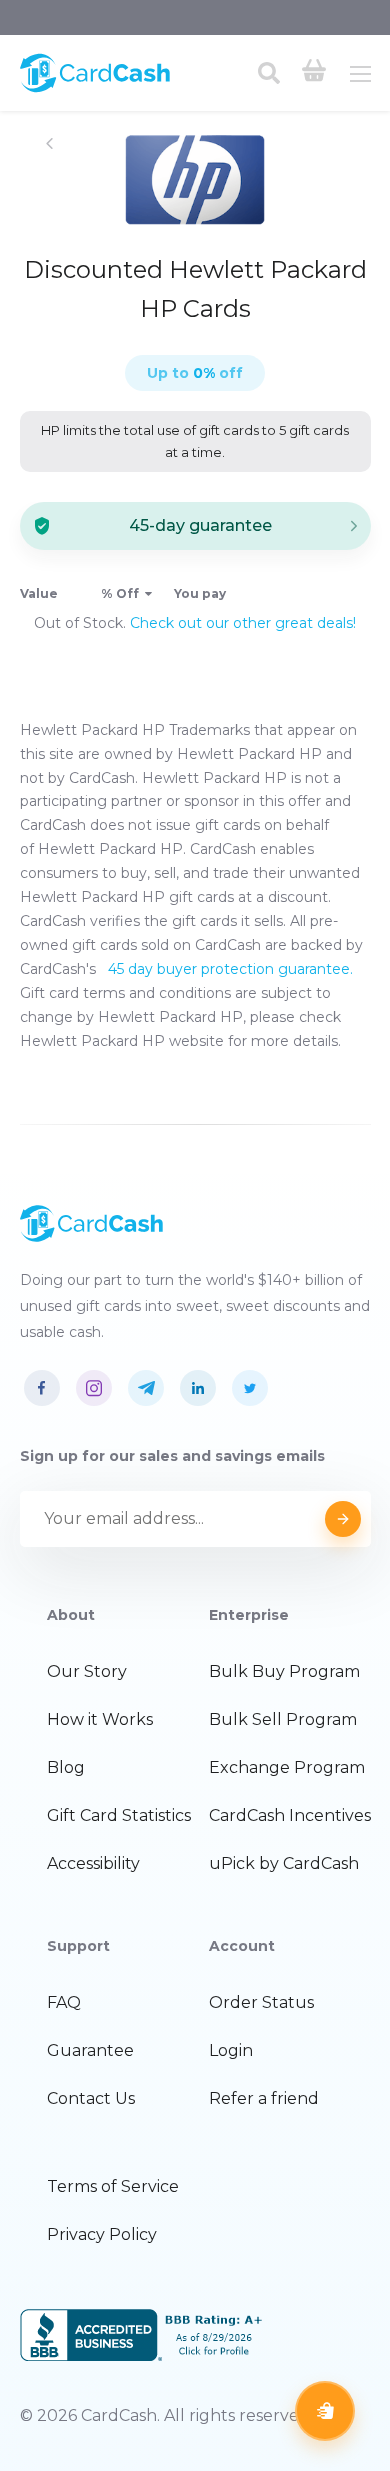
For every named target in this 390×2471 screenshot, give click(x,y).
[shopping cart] (314, 73)
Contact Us (91, 2098)
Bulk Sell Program (283, 1719)
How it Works (100, 1719)
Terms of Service (113, 2186)
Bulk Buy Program (284, 1671)
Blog (66, 1767)
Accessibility (93, 1863)
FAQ (64, 2002)
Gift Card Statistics (119, 1815)
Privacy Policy (102, 2234)
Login (231, 2050)
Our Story (87, 1671)
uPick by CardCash (284, 1863)
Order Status (261, 2002)
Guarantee (90, 2050)
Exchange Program (287, 1767)
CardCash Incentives (290, 1815)
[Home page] (95, 88)
